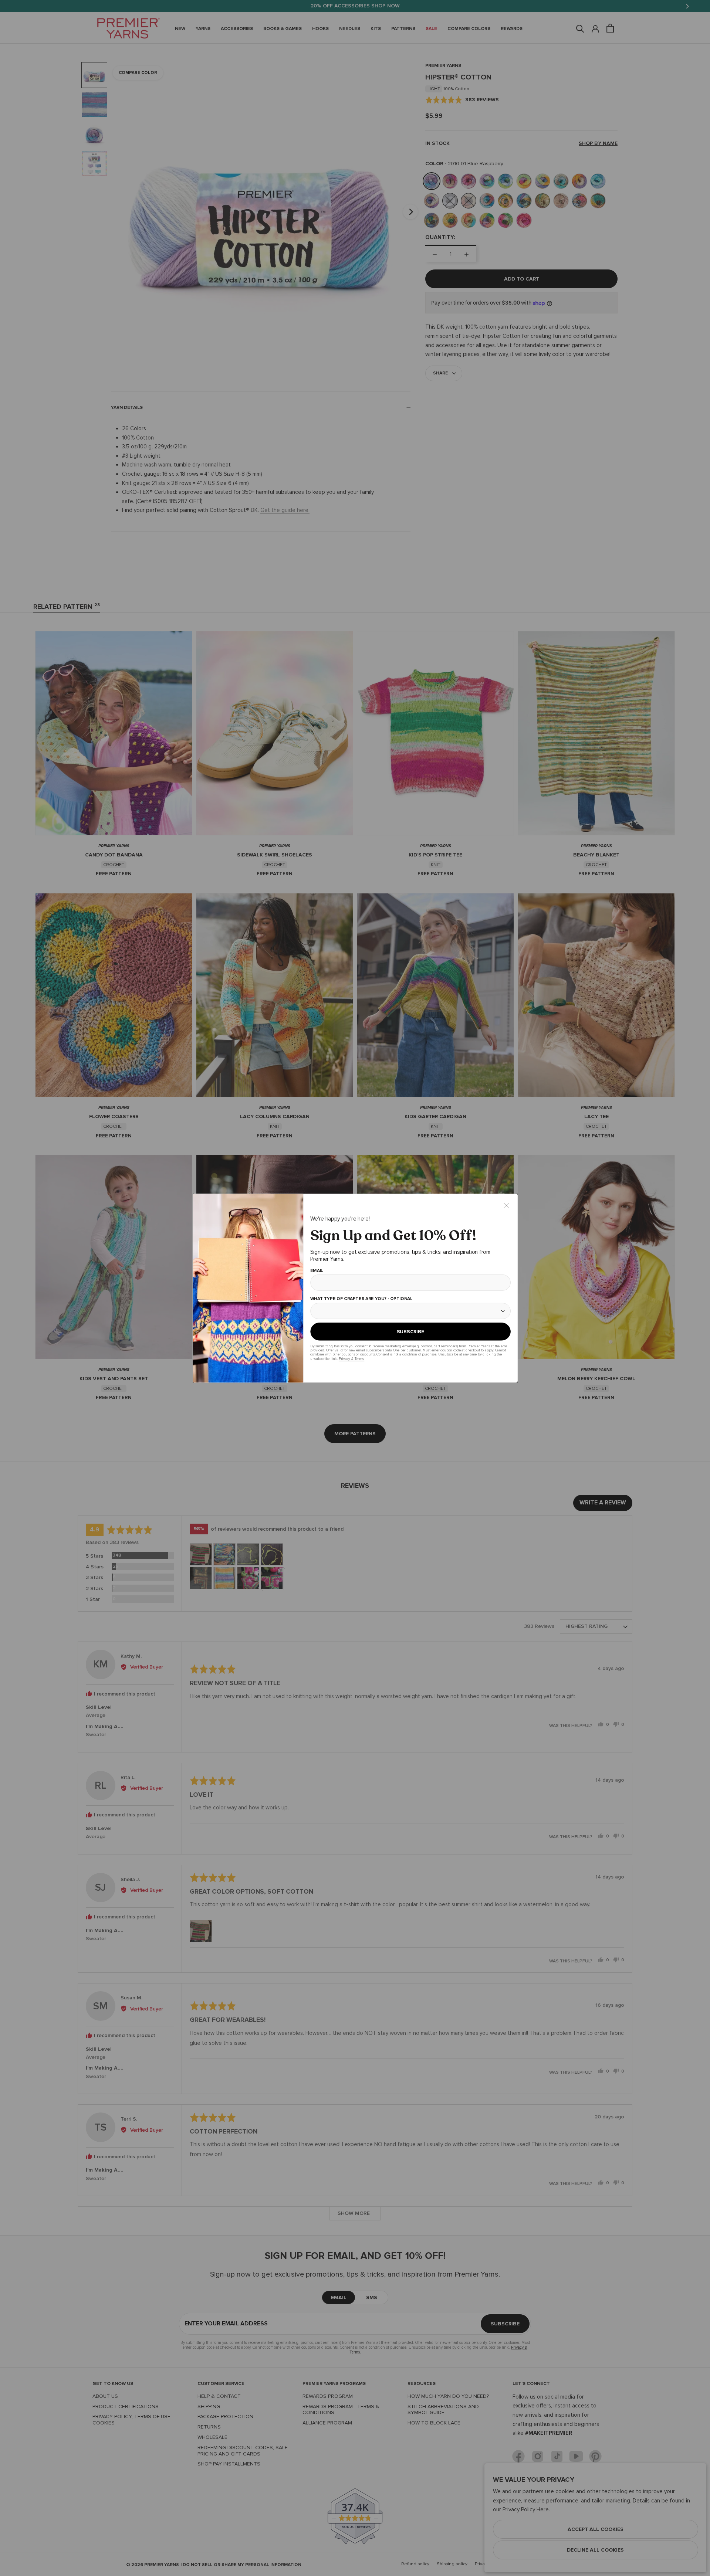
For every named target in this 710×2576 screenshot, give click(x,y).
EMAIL (316, 1270)
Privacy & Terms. (351, 1359)
